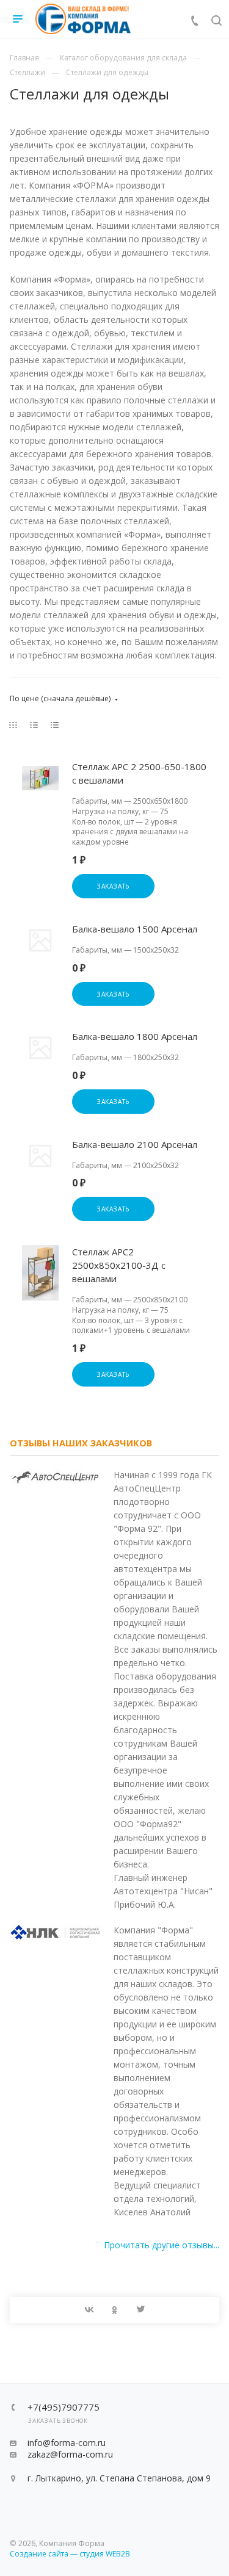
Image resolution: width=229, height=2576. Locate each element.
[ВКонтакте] (89, 2310)
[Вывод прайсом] (55, 725)
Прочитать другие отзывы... (162, 2245)
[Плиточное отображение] (13, 725)
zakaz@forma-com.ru (70, 2454)
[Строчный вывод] (34, 725)
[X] (140, 2310)
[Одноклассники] (115, 2310)
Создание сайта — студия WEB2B (70, 2554)
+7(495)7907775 (64, 2407)
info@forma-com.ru (67, 2443)
